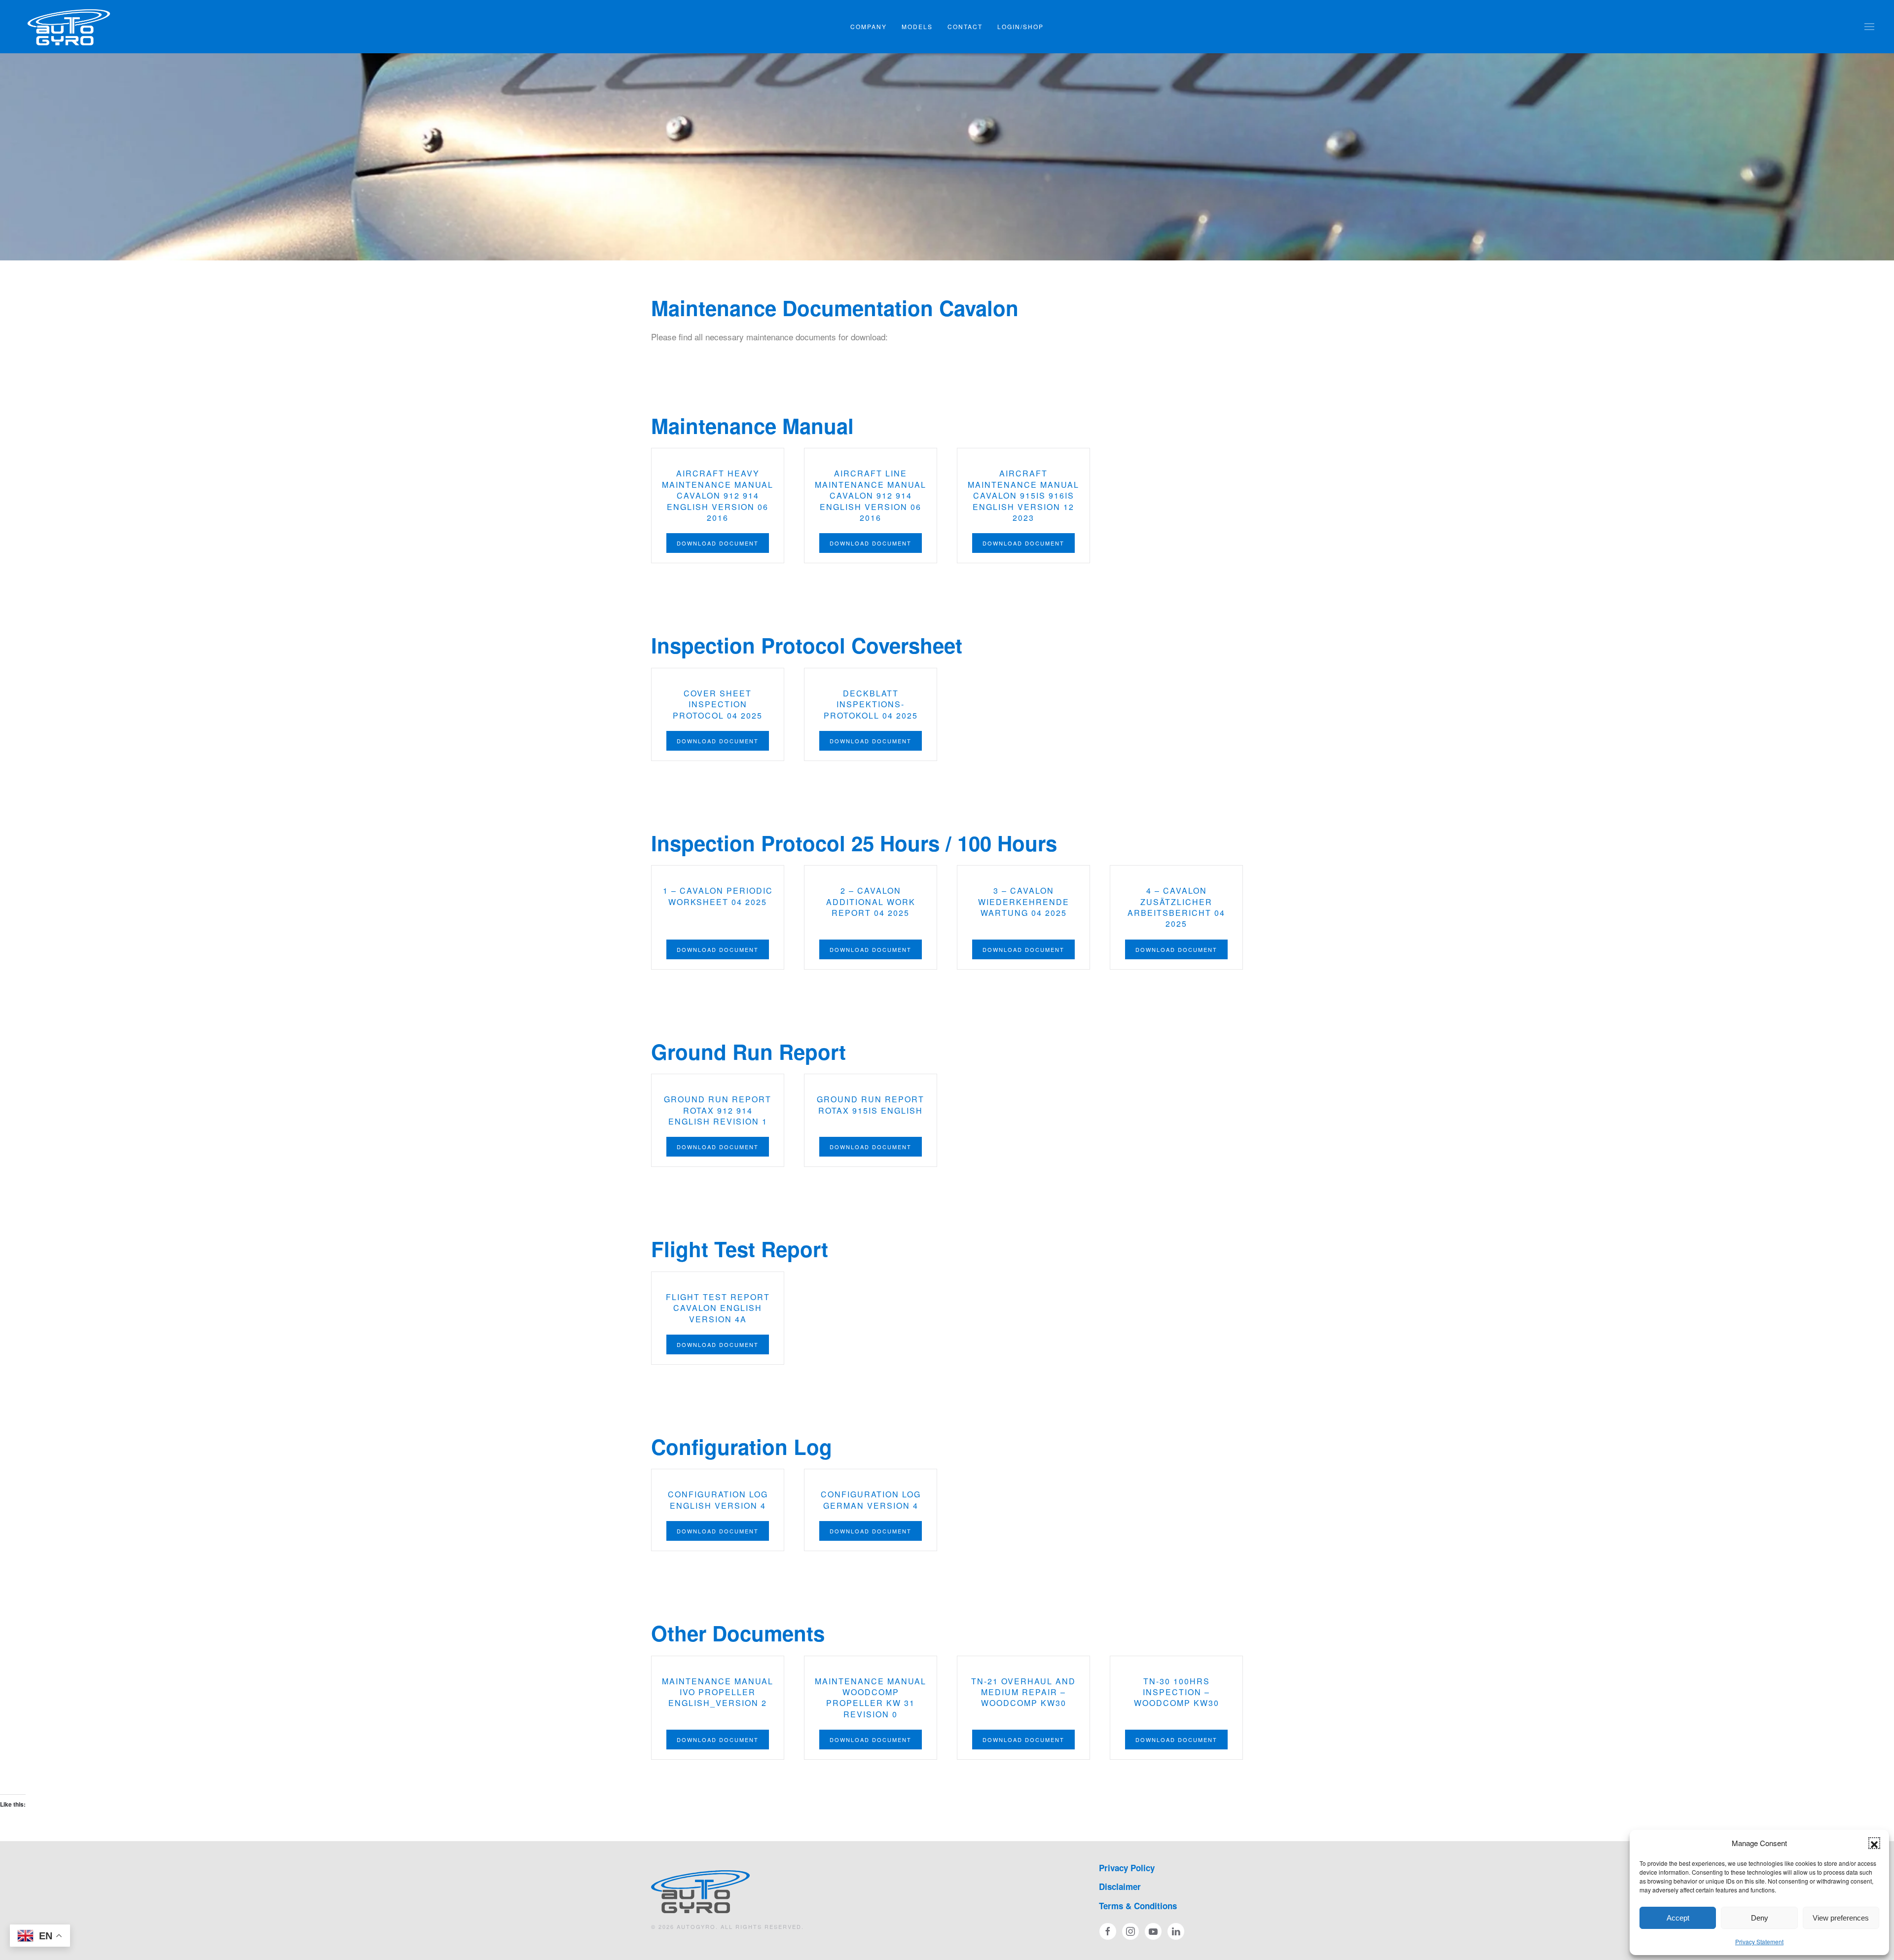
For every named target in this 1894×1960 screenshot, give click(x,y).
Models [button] (917, 26)
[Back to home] (69, 27)
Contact (965, 26)
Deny (1760, 1918)
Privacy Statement (1759, 1942)
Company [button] (869, 26)
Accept (1678, 1918)
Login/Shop (1020, 26)
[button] (1874, 1843)
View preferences (1841, 1918)
